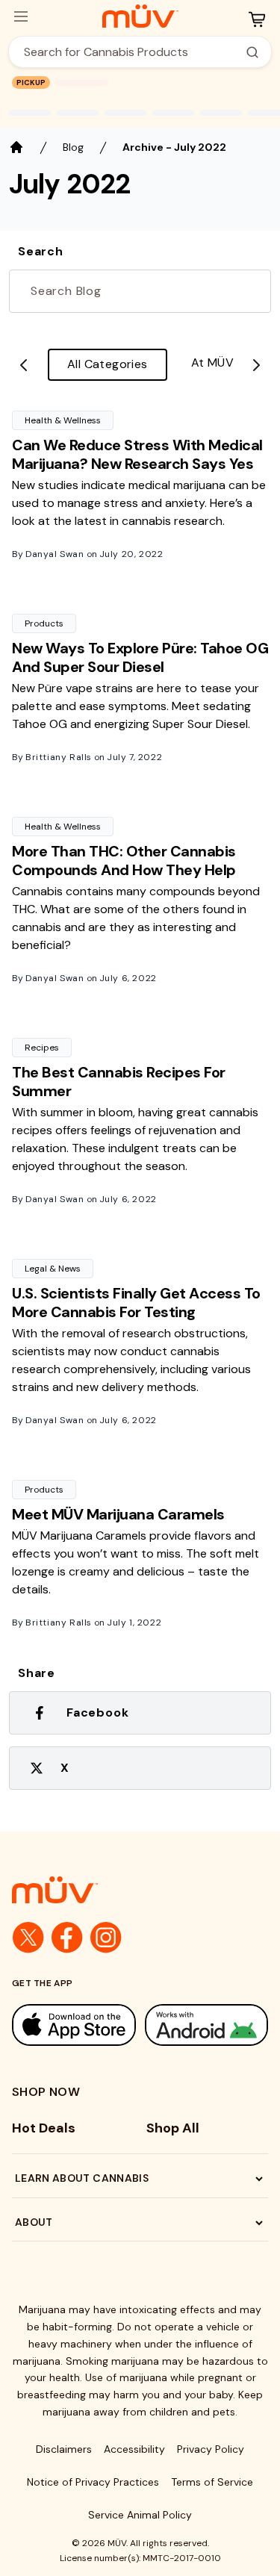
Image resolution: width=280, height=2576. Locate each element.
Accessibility (134, 2449)
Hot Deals (44, 2128)
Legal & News (53, 1269)
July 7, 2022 (134, 757)
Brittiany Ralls (59, 757)
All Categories (108, 364)
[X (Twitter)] (28, 1938)
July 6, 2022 (128, 978)
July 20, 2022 (131, 554)
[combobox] (132, 52)
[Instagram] (106, 1938)
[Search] (252, 52)
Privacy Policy (211, 2449)
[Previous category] (24, 365)
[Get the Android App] (207, 2025)
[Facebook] (67, 1938)
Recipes (42, 1048)
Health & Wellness (63, 420)
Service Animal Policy (140, 2515)
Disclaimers (64, 2449)
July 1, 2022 (134, 1623)
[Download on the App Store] (74, 2025)
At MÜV (212, 363)
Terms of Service (212, 2482)
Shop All (173, 2128)
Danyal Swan (55, 554)
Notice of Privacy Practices (93, 2482)
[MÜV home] (140, 16)
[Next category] (256, 365)
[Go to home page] (140, 1890)
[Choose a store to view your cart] (257, 19)
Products (44, 623)
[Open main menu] (21, 16)
